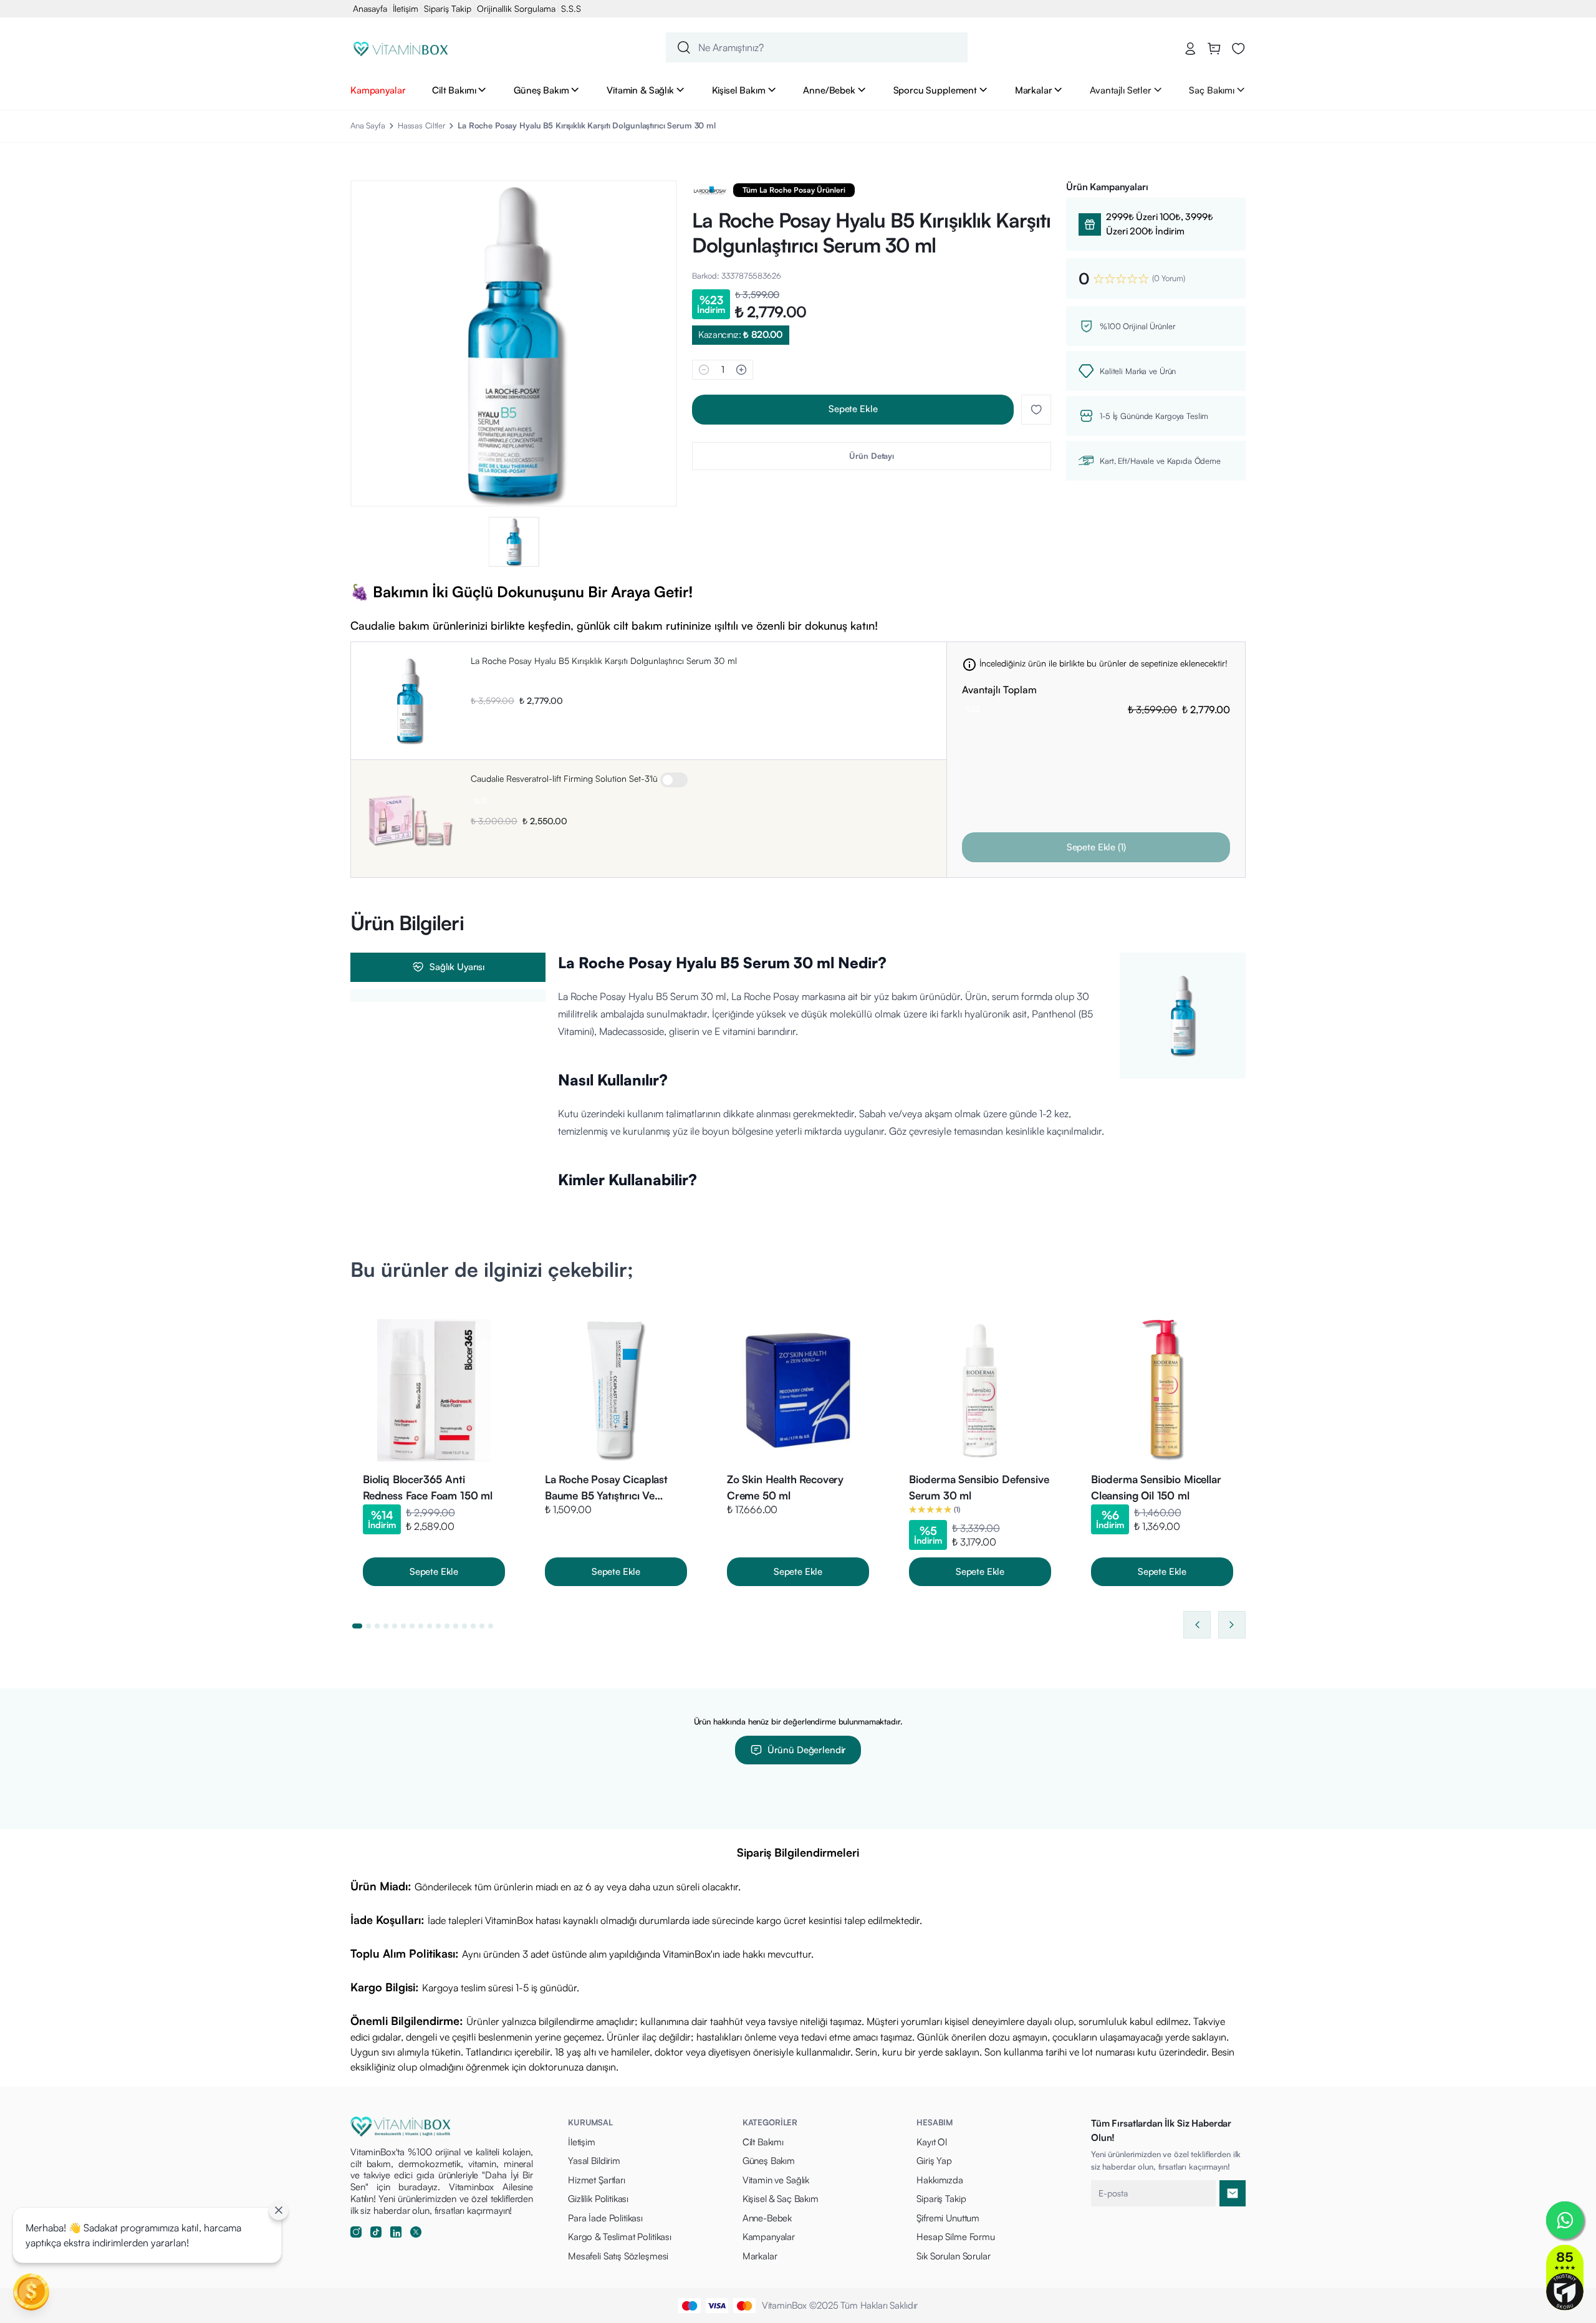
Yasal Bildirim (594, 2161)
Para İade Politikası (605, 2218)
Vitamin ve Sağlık (776, 2180)
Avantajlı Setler (1121, 90)
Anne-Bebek (767, 2218)
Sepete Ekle (853, 409)
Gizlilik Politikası (598, 2199)
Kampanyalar (378, 90)
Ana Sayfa (368, 125)
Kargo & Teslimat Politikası (620, 2237)
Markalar (1034, 90)
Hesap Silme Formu (955, 2237)
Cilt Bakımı (454, 90)
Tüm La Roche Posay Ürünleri (794, 190)
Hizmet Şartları (597, 2180)
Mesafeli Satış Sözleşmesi (618, 2256)
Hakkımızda (940, 2180)
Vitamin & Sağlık (640, 90)
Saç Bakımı (1212, 90)
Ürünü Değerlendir (807, 1750)
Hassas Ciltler (421, 125)
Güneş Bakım (541, 90)
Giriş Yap (934, 2161)
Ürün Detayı (872, 456)
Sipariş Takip (448, 8)
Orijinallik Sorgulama (516, 8)
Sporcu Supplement (935, 90)
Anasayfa (370, 8)
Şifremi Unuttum (948, 2218)
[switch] (674, 780)
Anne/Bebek (829, 90)
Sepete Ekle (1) (1096, 847)
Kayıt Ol (932, 2142)
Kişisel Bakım (739, 90)
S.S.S (571, 8)
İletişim (406, 8)
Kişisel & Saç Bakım (781, 2199)
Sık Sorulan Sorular (953, 2256)
